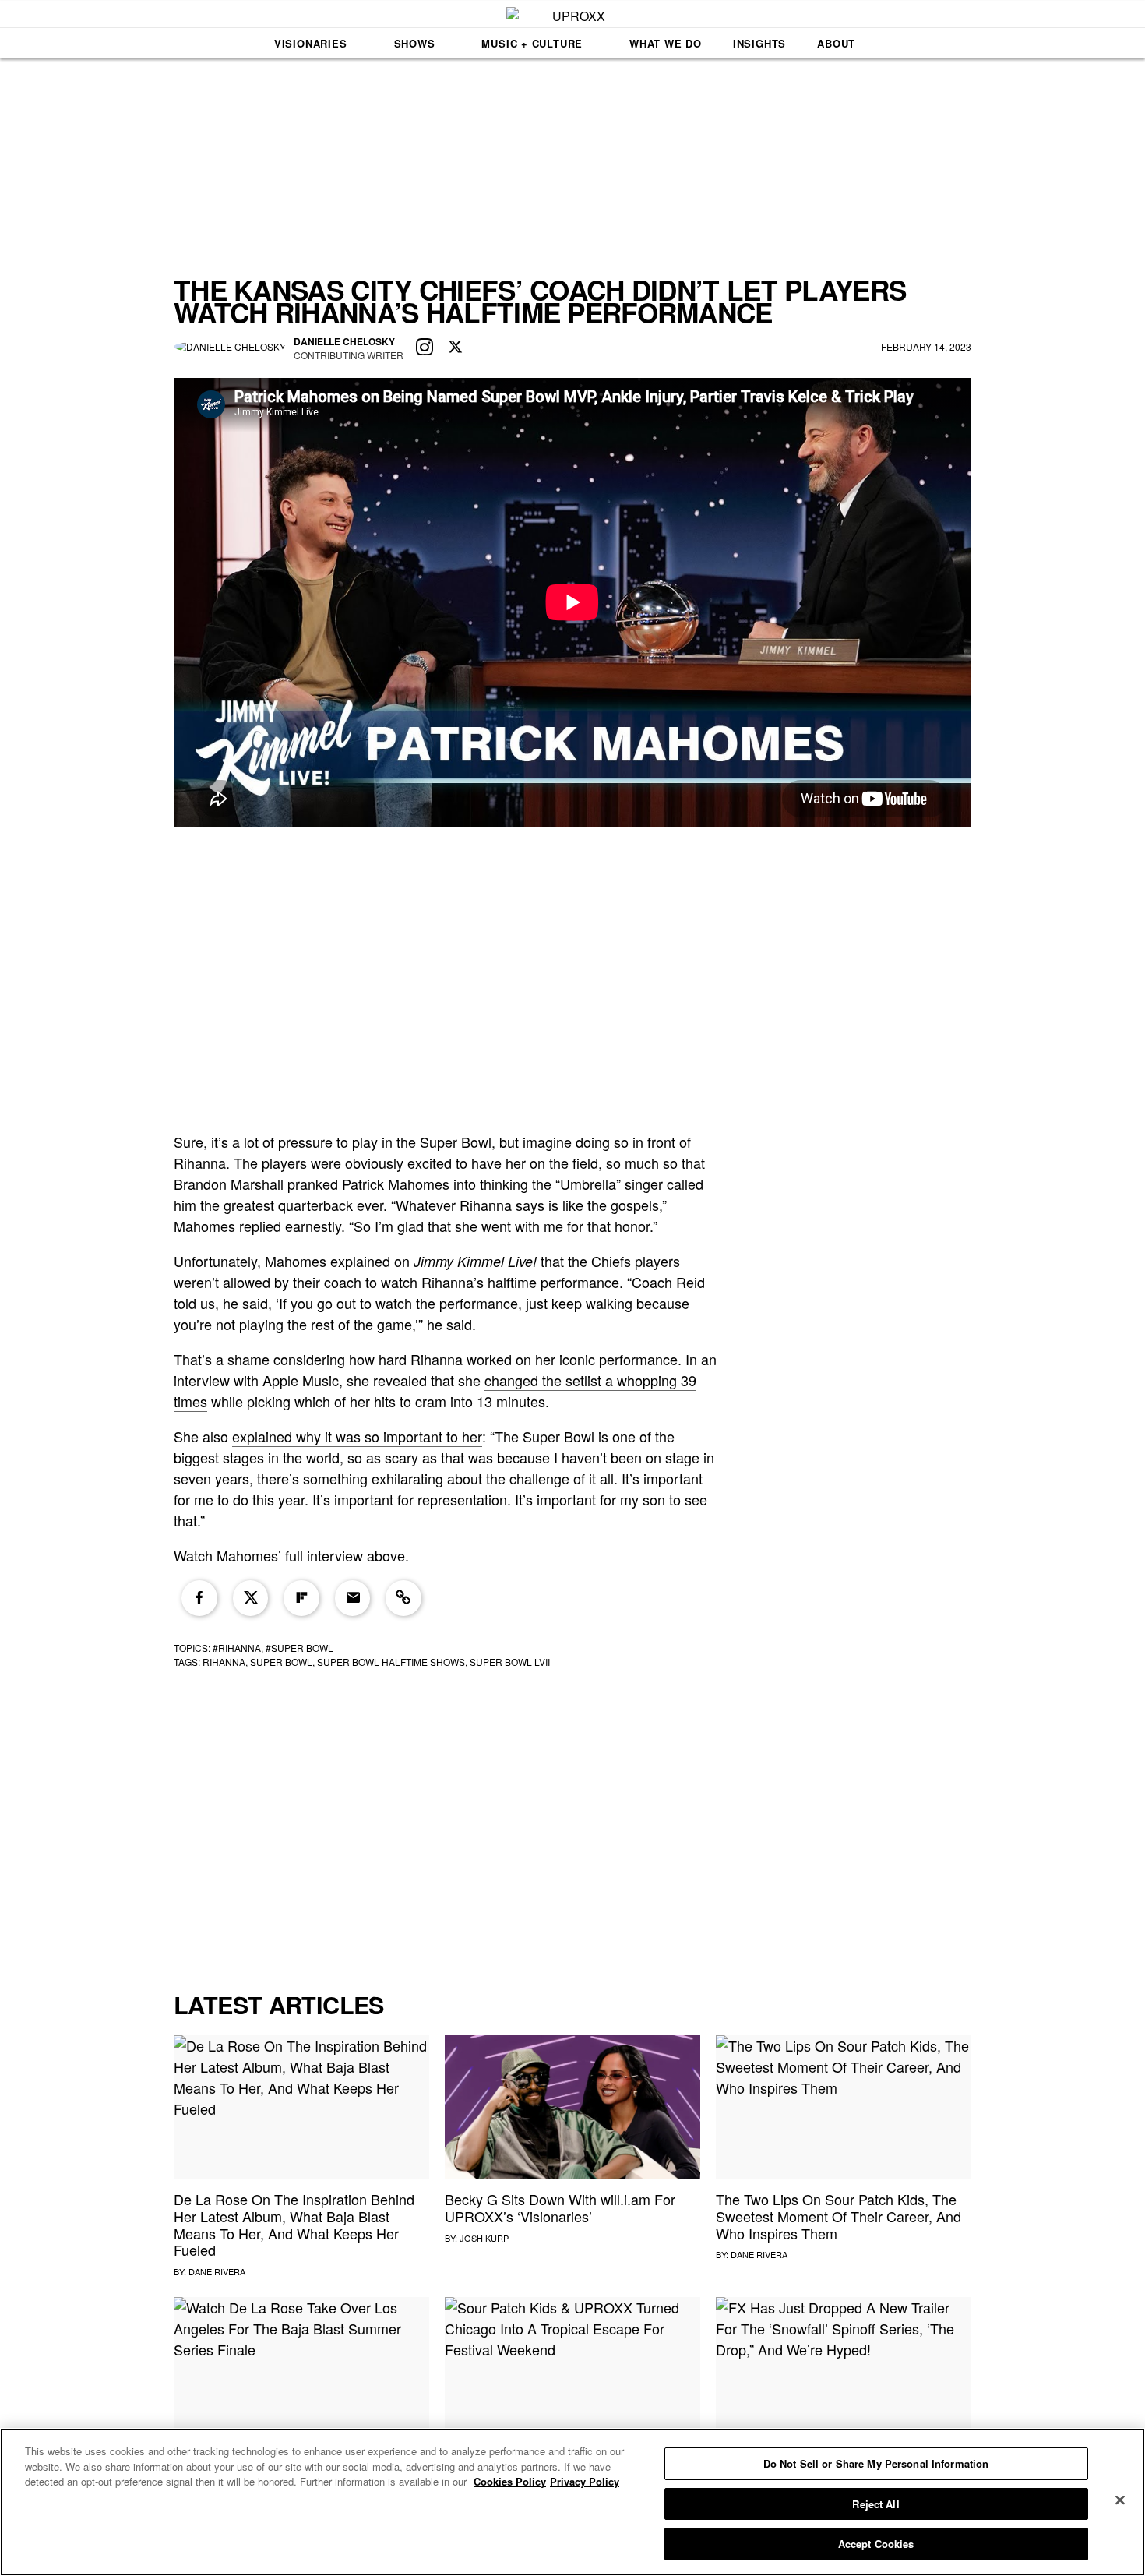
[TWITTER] (456, 348)
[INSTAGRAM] (425, 348)
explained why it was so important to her (357, 1436)
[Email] (353, 1598)
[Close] (1120, 2500)
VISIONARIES (311, 43)
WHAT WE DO (666, 43)
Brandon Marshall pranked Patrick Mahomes (312, 1184)
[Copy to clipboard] (403, 1598)
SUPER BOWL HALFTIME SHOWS (391, 1662)
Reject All (875, 2504)
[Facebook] (199, 1598)
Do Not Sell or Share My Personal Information (876, 2463)
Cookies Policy (510, 2481)
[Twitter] (251, 1598)
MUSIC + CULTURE (532, 43)
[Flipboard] (301, 1598)
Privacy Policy (585, 2481)
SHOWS (415, 43)
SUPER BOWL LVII (510, 1662)
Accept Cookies (876, 2544)
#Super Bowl (299, 1648)
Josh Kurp (484, 2238)
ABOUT (836, 43)
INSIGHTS (759, 43)
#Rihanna (237, 1648)
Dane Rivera (217, 2271)
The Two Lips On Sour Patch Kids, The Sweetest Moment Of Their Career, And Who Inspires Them (838, 2216)
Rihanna (224, 1662)
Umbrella (588, 1184)
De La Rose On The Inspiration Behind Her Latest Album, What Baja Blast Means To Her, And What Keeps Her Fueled (294, 2224)
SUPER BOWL (281, 1662)
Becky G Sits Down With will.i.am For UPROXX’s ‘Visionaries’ (560, 2207)
